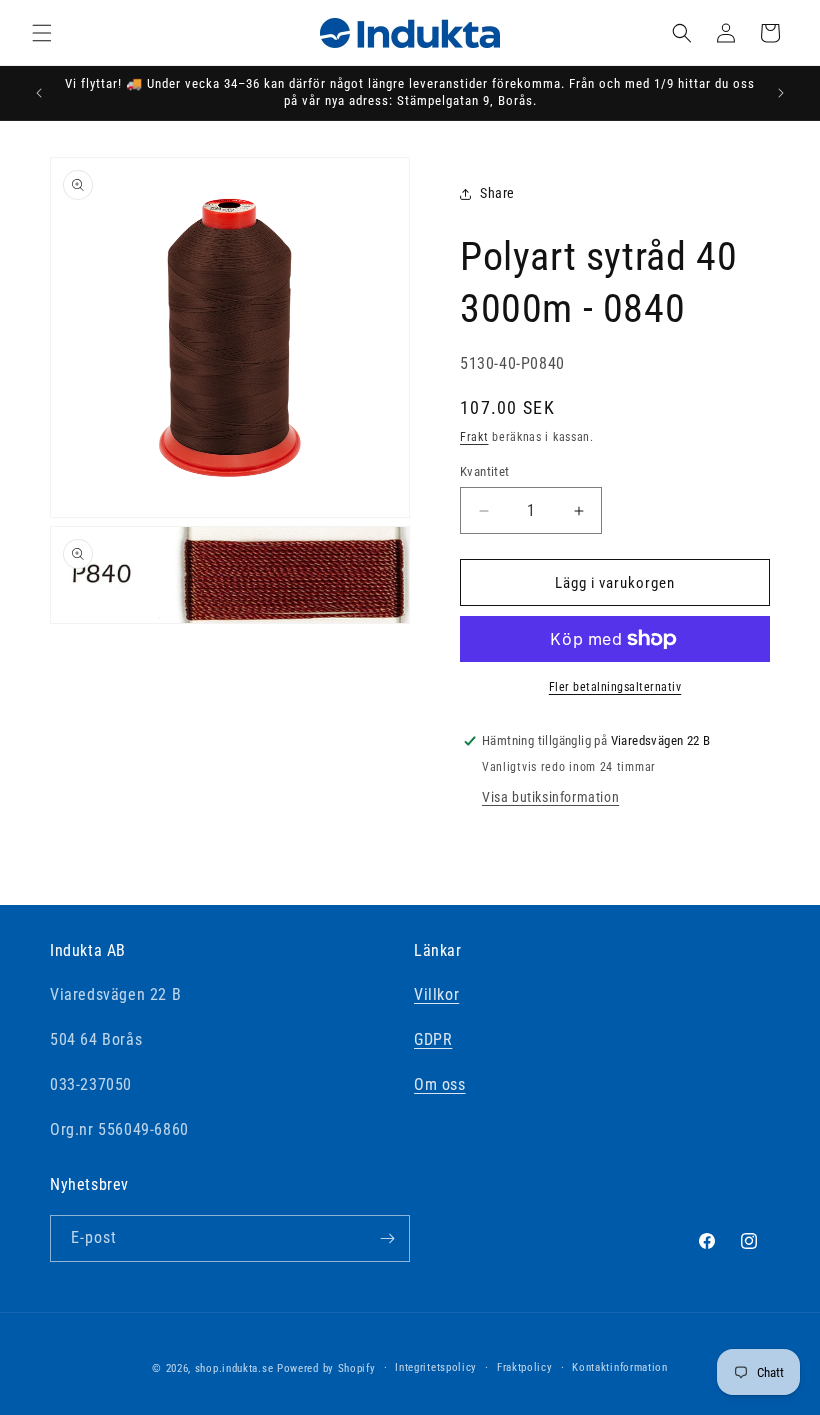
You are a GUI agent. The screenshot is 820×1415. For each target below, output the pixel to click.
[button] (42, 33)
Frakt (474, 437)
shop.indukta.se (234, 1368)
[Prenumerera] (387, 1238)
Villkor (436, 994)
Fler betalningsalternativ (615, 687)
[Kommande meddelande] (781, 93)
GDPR (433, 1039)
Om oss (440, 1084)
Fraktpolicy (525, 1367)
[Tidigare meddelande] (39, 93)
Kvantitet (485, 471)
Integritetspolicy (436, 1367)
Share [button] (497, 193)
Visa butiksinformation (550, 797)
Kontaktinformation (620, 1367)
